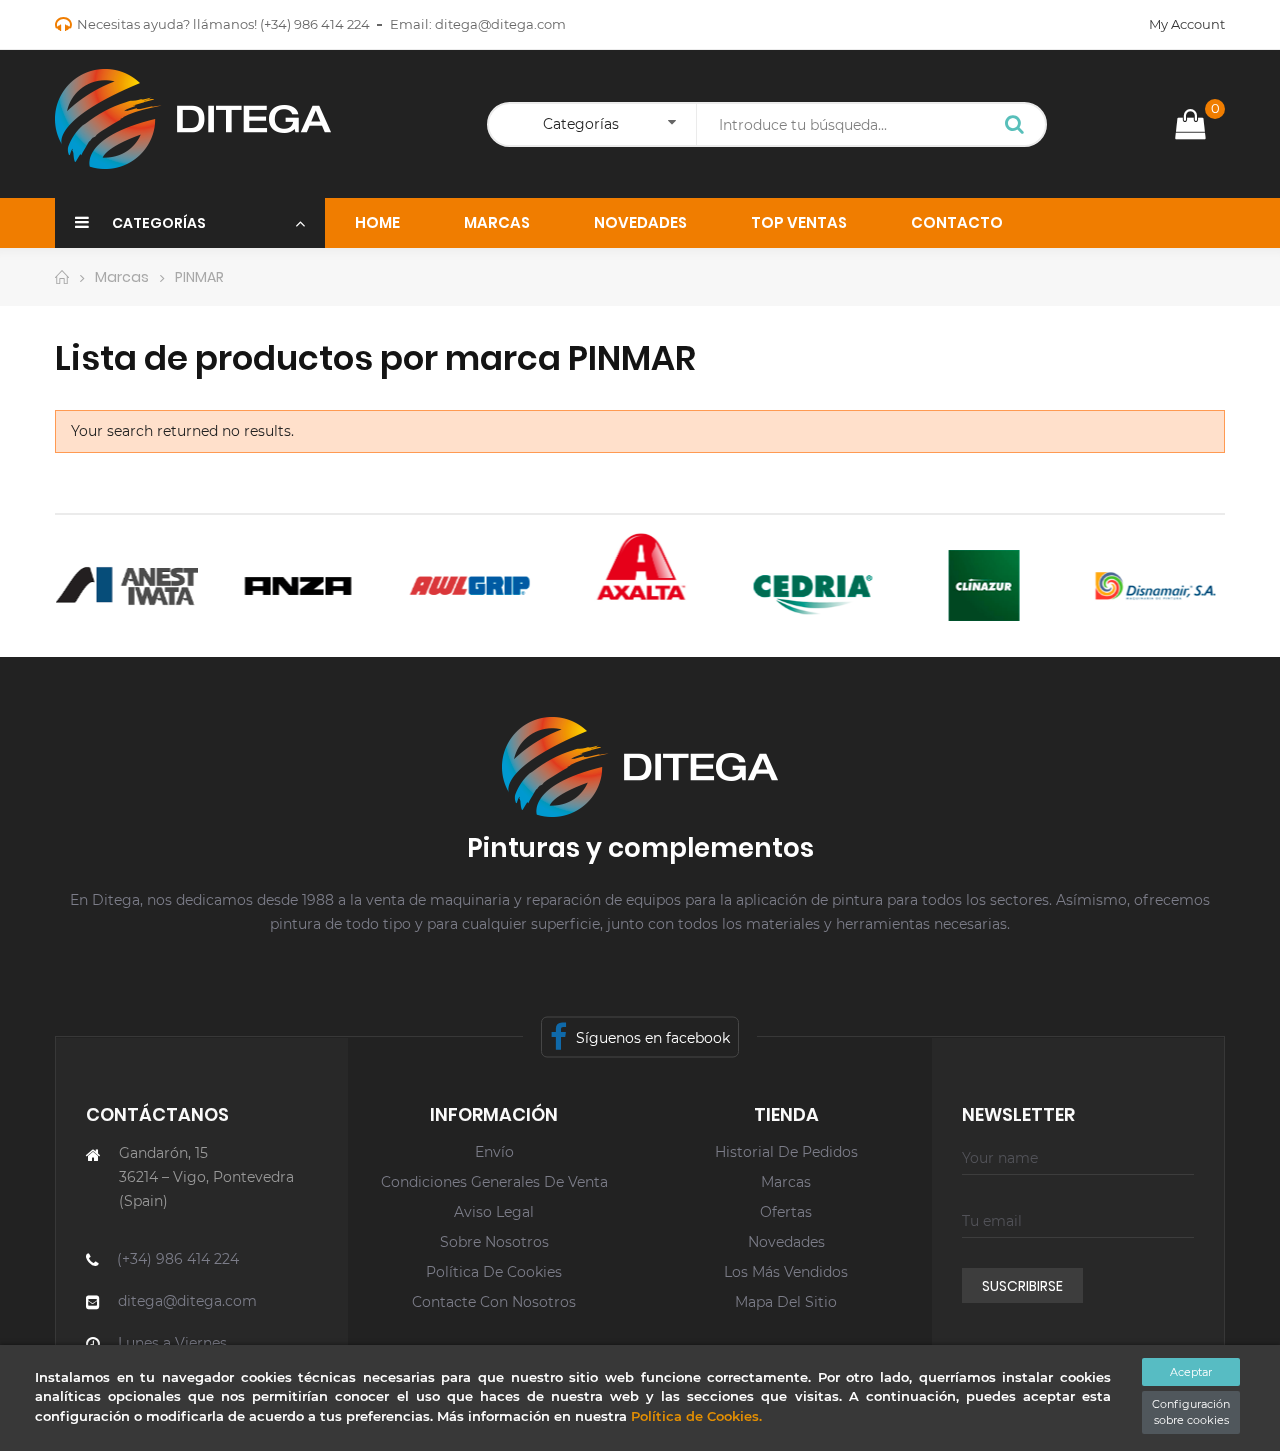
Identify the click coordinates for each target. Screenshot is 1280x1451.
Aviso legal (494, 1212)
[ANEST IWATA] (113, 585)
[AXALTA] (627, 566)
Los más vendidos (786, 1272)
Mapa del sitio (786, 1302)
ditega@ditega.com (500, 24)
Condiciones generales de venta (494, 1182)
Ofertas (786, 1212)
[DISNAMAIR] (1141, 585)
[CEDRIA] (798, 585)
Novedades (786, 1242)
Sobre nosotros (494, 1242)
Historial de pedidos (786, 1152)
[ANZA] (284, 585)
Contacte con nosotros (494, 1302)
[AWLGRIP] (456, 585)
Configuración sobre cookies (1191, 1412)
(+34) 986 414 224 (315, 24)
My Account (1187, 24)
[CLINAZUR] (970, 585)
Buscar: (1015, 126)
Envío (494, 1152)
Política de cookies (494, 1272)
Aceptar (1191, 1372)
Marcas (786, 1182)
